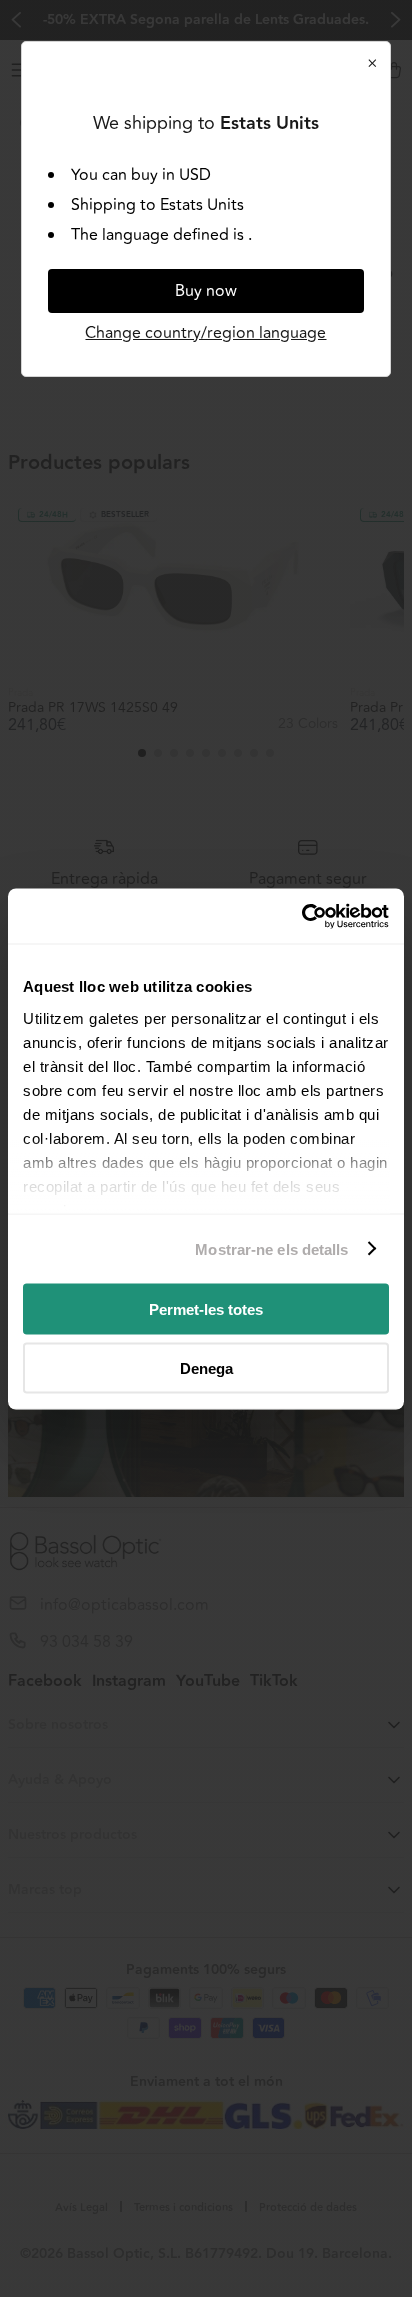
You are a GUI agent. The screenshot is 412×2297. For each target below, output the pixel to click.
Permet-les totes (206, 1309)
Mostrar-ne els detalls (271, 1248)
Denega (206, 1367)
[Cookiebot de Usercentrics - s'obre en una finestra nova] (301, 916)
